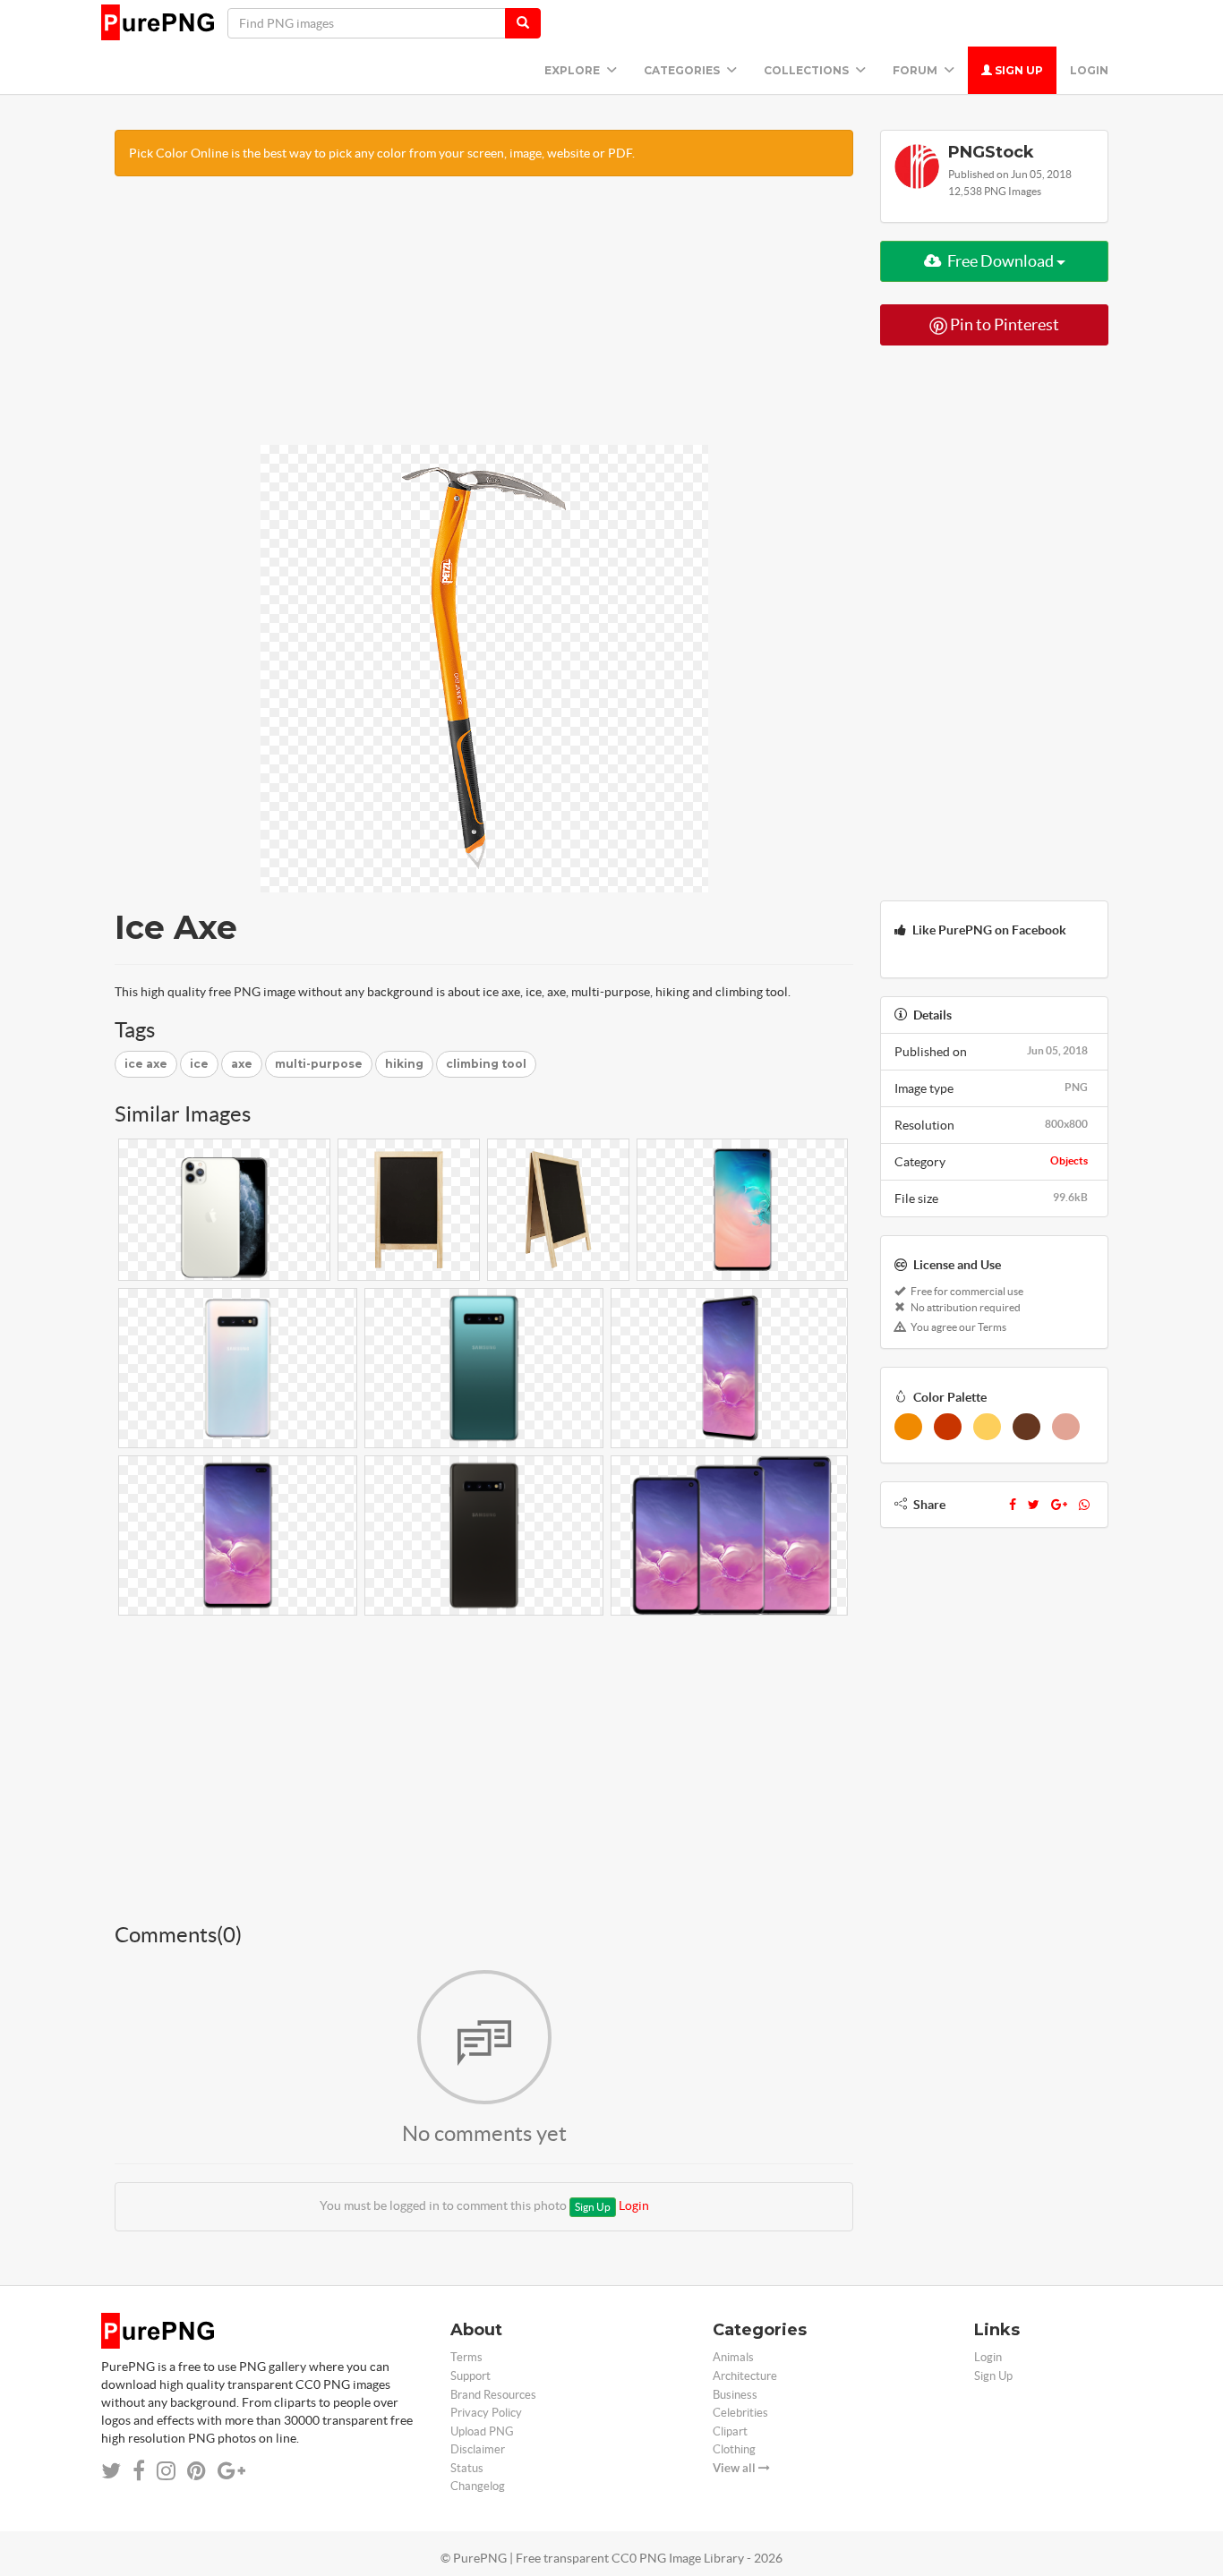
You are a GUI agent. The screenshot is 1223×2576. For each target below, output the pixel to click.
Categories (683, 70)
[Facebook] (1013, 1505)
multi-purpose (319, 1064)
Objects (1069, 1160)
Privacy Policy (486, 2413)
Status (467, 2468)
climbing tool (486, 1064)
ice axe (146, 1064)
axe (242, 1064)
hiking (404, 1064)
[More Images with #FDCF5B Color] (987, 1427)
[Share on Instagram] (166, 2471)
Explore (573, 70)
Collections (808, 70)
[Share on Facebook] (139, 2471)
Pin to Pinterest (1003, 324)
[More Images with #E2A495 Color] (1066, 1427)
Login (1089, 70)
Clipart (730, 2431)
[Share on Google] (231, 2471)
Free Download (1001, 261)
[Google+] (1059, 1505)
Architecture (745, 2376)
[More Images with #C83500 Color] (948, 1427)
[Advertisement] (484, 320)
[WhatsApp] (1084, 1505)
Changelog (478, 2486)
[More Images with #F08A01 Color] (908, 1427)
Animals (733, 2357)
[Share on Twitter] (111, 2471)
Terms (466, 2357)
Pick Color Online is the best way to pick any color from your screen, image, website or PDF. (382, 153)
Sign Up (1018, 70)
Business (735, 2395)
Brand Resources (493, 2395)
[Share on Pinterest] (197, 2471)
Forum (916, 70)
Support (470, 2376)
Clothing (734, 2449)
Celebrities (740, 2413)
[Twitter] (1034, 1505)
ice (199, 1064)
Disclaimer (478, 2449)
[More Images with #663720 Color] (1026, 1427)
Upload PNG (482, 2431)
